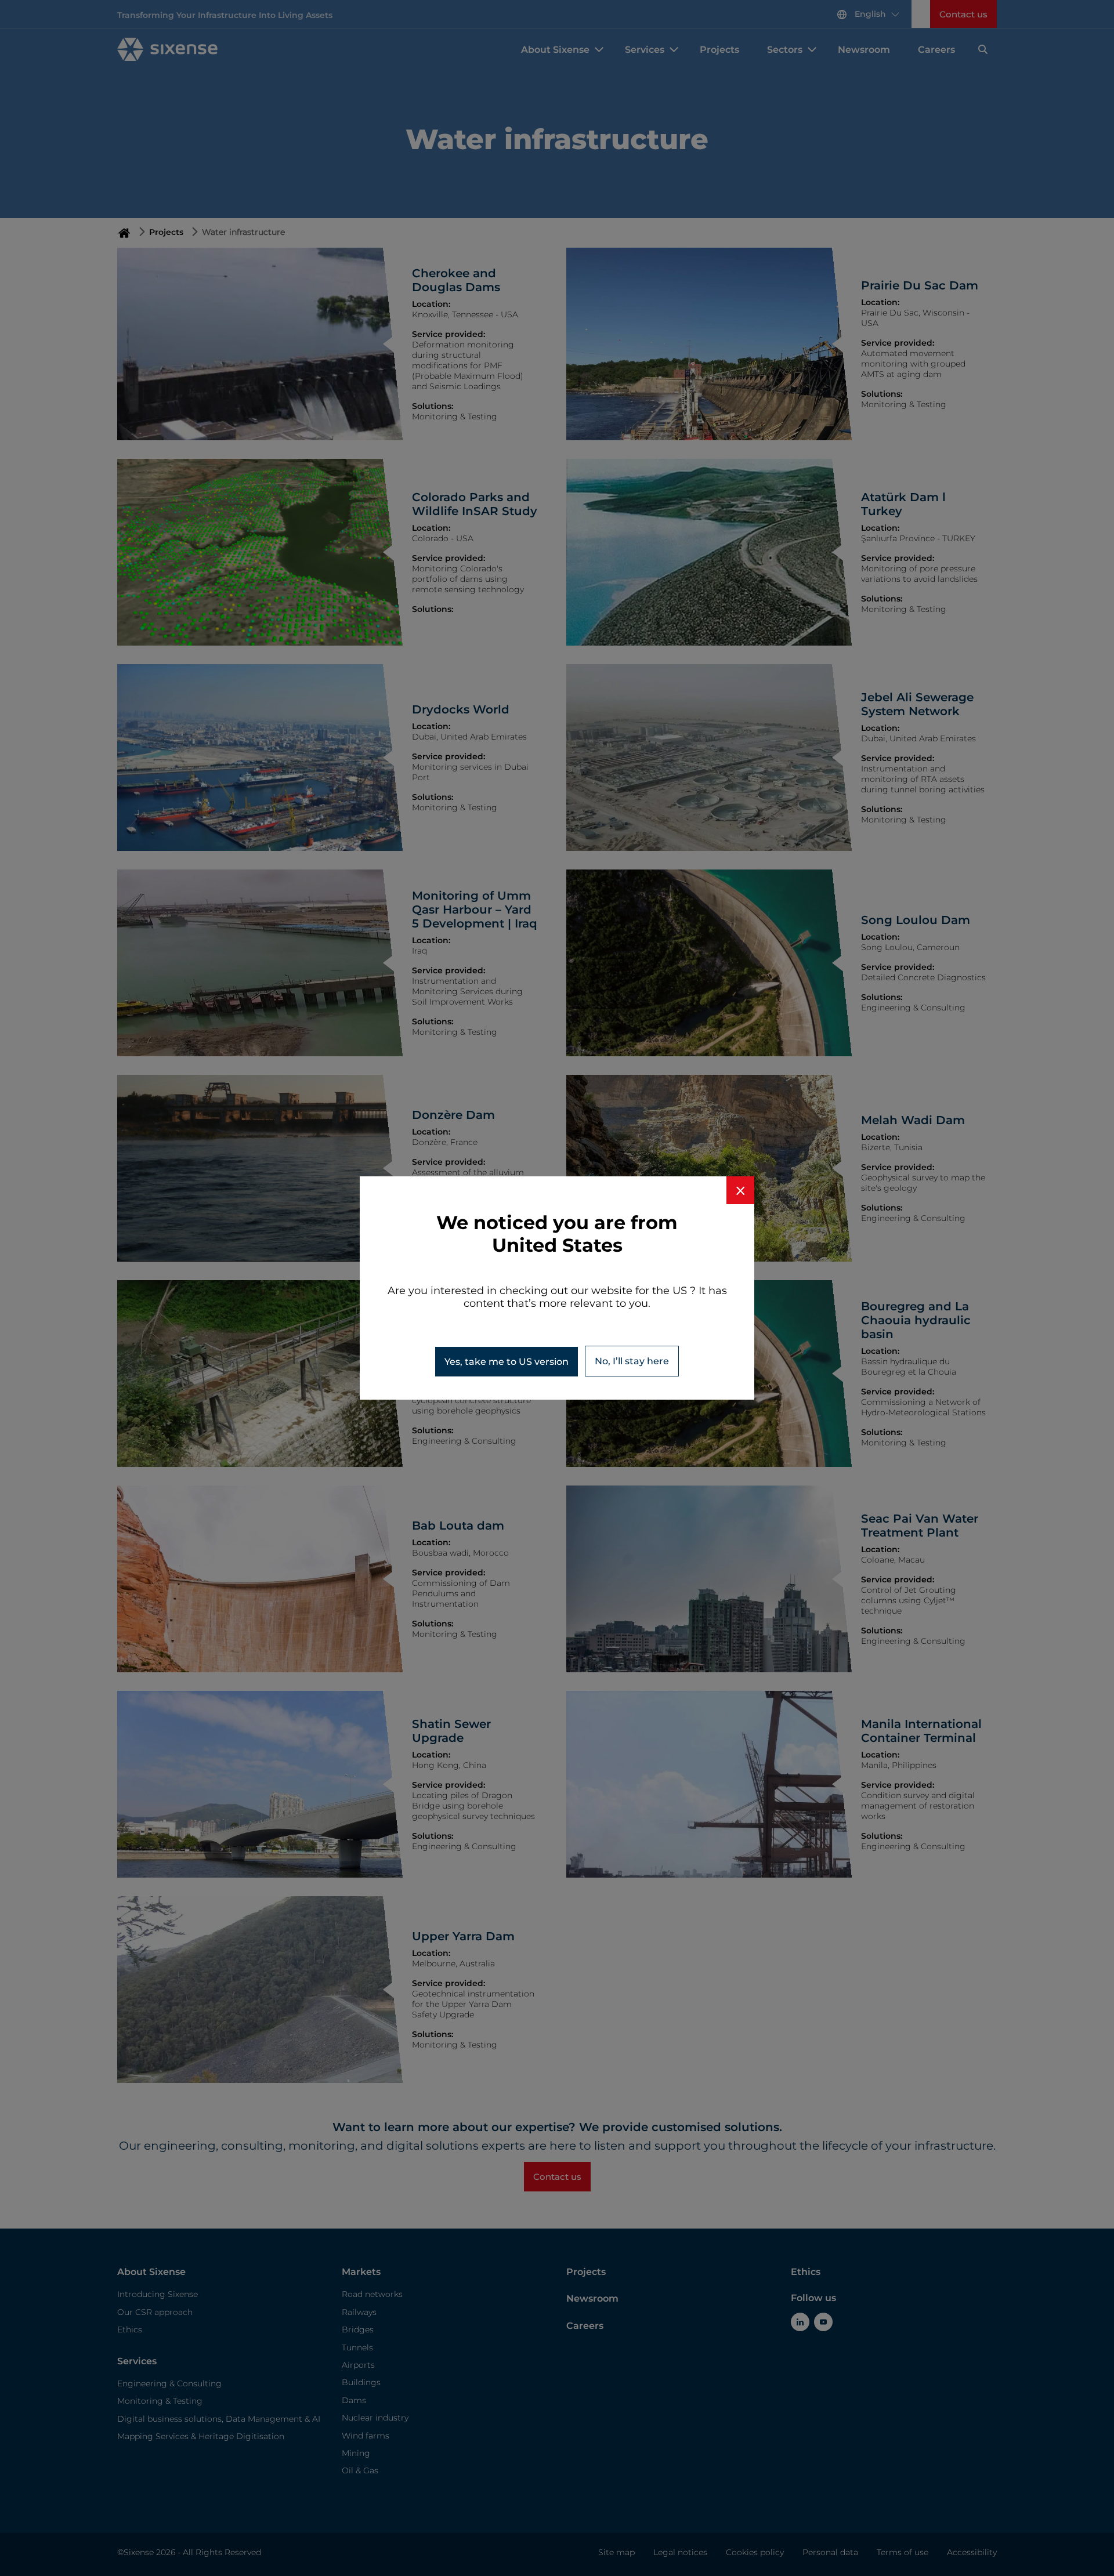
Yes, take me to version (507, 1362)
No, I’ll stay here (632, 1361)
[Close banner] (740, 1190)
